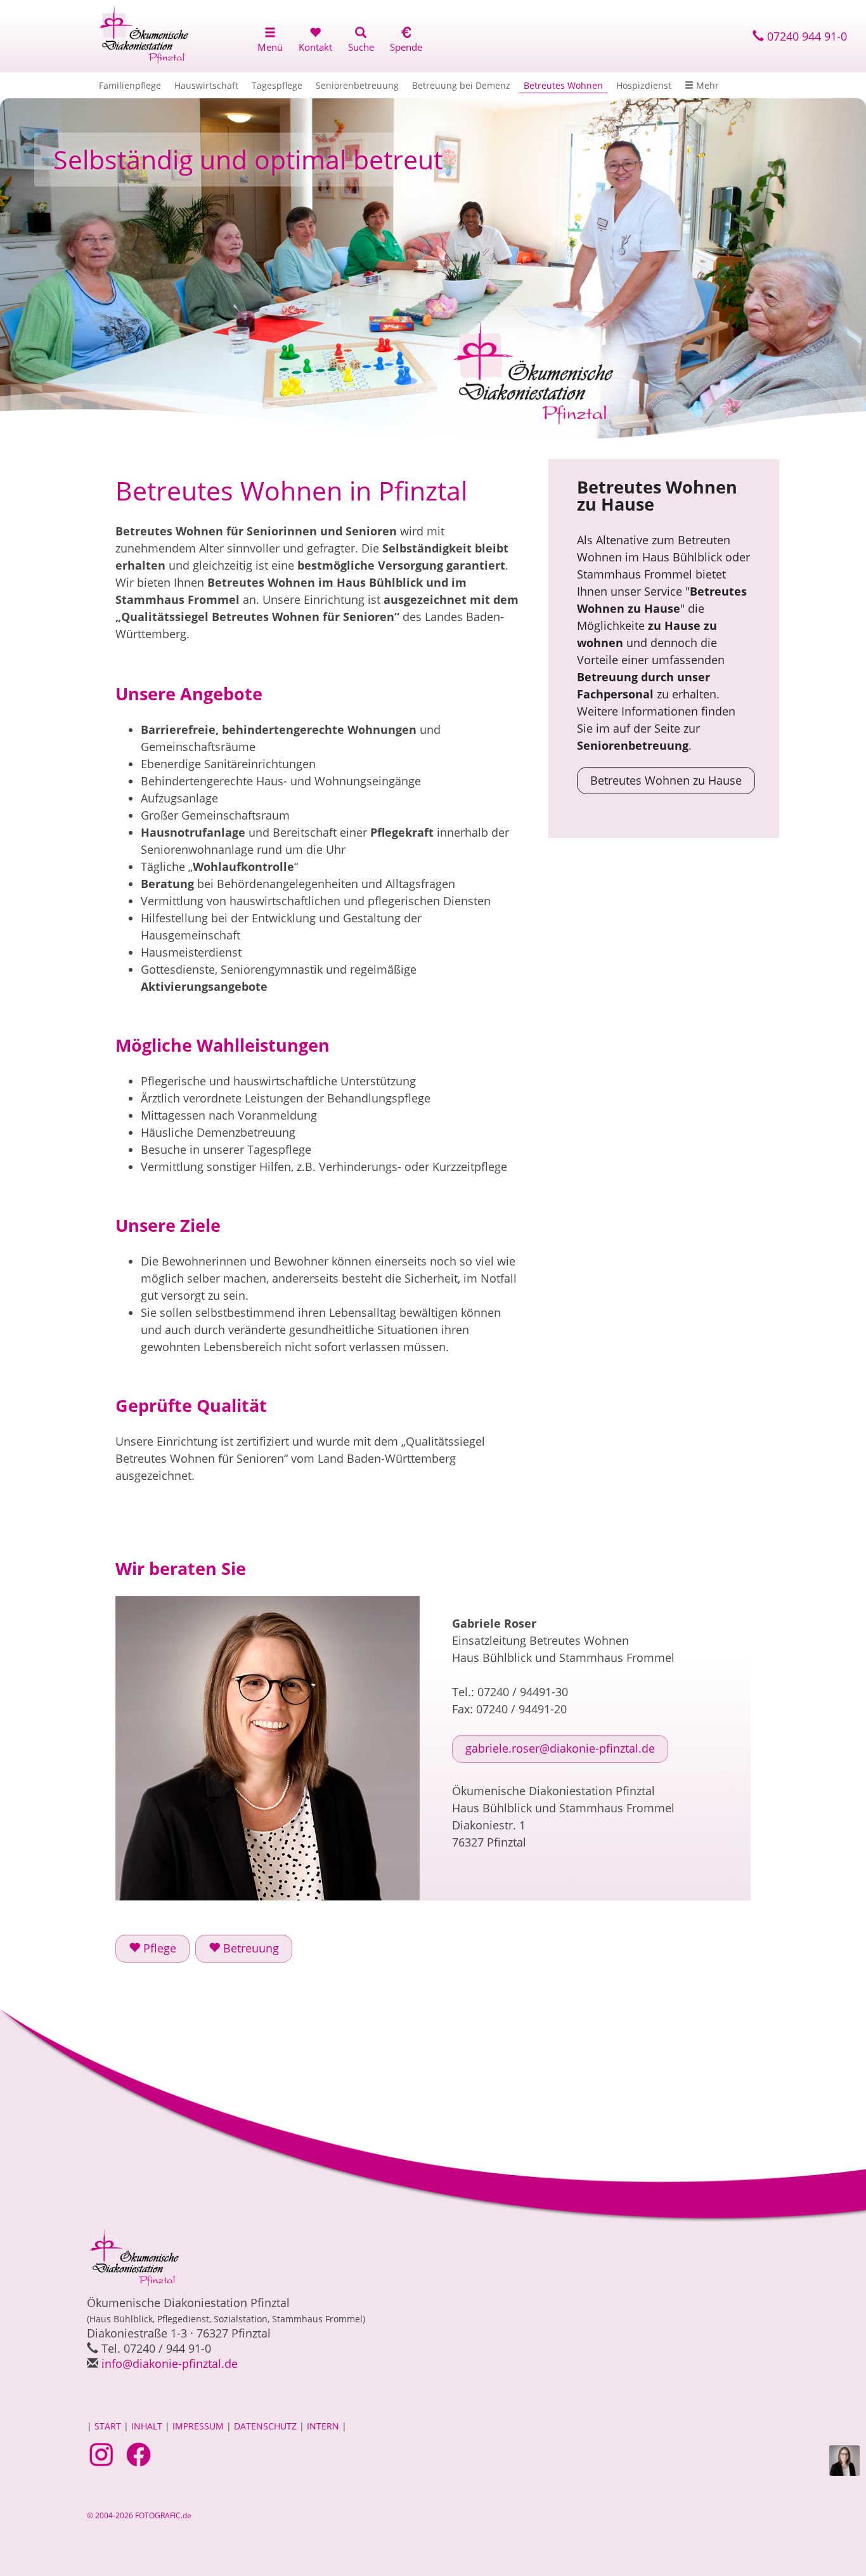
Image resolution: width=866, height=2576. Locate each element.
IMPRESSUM (198, 2426)
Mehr (706, 85)
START (108, 2426)
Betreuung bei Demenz (461, 85)
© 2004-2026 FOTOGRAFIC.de (139, 2515)
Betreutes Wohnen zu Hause (666, 780)
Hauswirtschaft (206, 85)
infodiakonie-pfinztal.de (170, 2364)
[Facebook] (140, 2454)
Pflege (158, 1948)
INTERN (323, 2426)
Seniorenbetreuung (357, 85)
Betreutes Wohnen (563, 85)
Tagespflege (277, 85)
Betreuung (249, 1948)
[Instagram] (103, 2454)
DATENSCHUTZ (265, 2426)
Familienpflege (130, 85)
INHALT (147, 2426)
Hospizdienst (644, 85)
